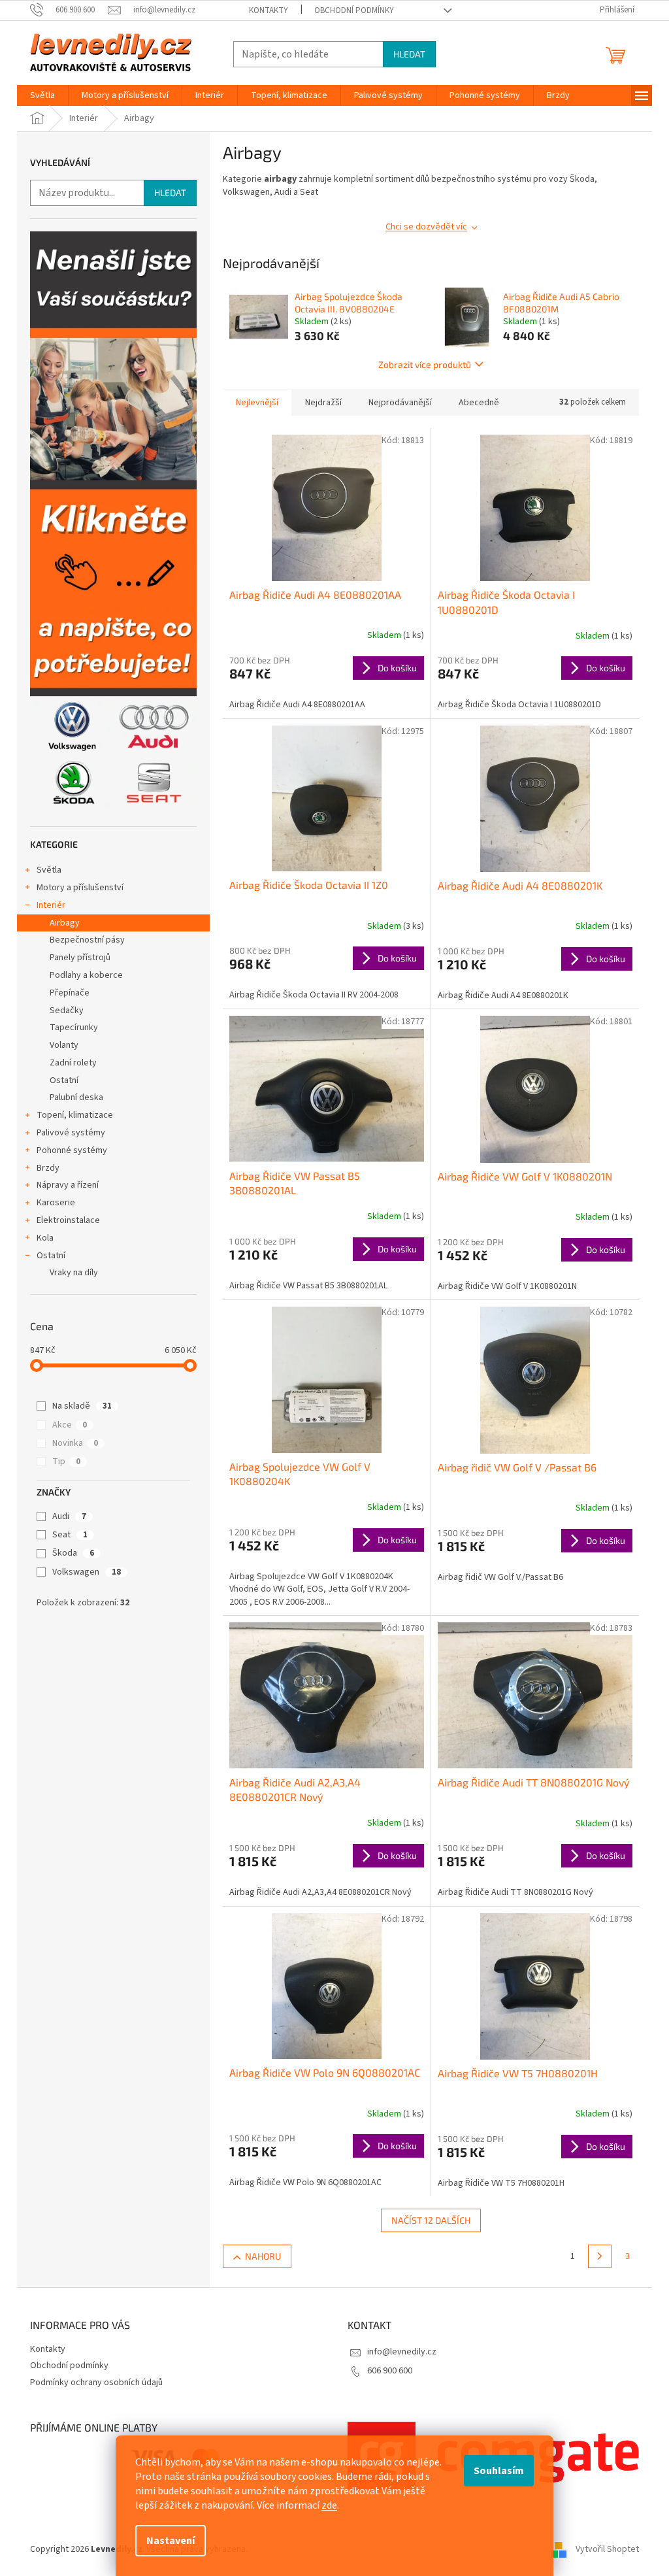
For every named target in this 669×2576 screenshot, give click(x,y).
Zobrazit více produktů (425, 364)
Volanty (64, 1045)
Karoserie (56, 1203)
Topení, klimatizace (75, 1115)
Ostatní (64, 1080)
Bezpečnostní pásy (87, 940)
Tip (66, 1462)
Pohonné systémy (72, 1150)
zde (329, 2505)
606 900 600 (390, 2371)
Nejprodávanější (400, 403)
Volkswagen (87, 1572)
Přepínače (70, 993)
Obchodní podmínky (354, 10)
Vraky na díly (74, 1273)
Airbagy (65, 923)
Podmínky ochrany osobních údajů (96, 2383)
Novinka (75, 1443)
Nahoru (263, 2256)
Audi (69, 1516)
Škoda (73, 1553)
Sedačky (67, 1011)
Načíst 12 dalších (431, 2220)
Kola (45, 1238)
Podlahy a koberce (86, 975)
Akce (70, 1425)
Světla (49, 870)
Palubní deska (76, 1097)
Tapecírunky (74, 1028)
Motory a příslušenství (80, 888)
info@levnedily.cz (402, 2352)
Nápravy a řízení (68, 1185)
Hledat (409, 54)
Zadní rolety (73, 1063)
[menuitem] (42, 95)
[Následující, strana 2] (600, 2256)
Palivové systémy (71, 1133)
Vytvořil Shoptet (607, 2549)
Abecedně (479, 403)
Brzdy (48, 1168)
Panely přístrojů (80, 958)
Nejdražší (323, 403)
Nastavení (171, 2541)
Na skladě (82, 1406)
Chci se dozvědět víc (426, 227)
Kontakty (269, 10)
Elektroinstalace (68, 1220)
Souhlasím (499, 2471)
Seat (70, 1535)
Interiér (51, 905)
